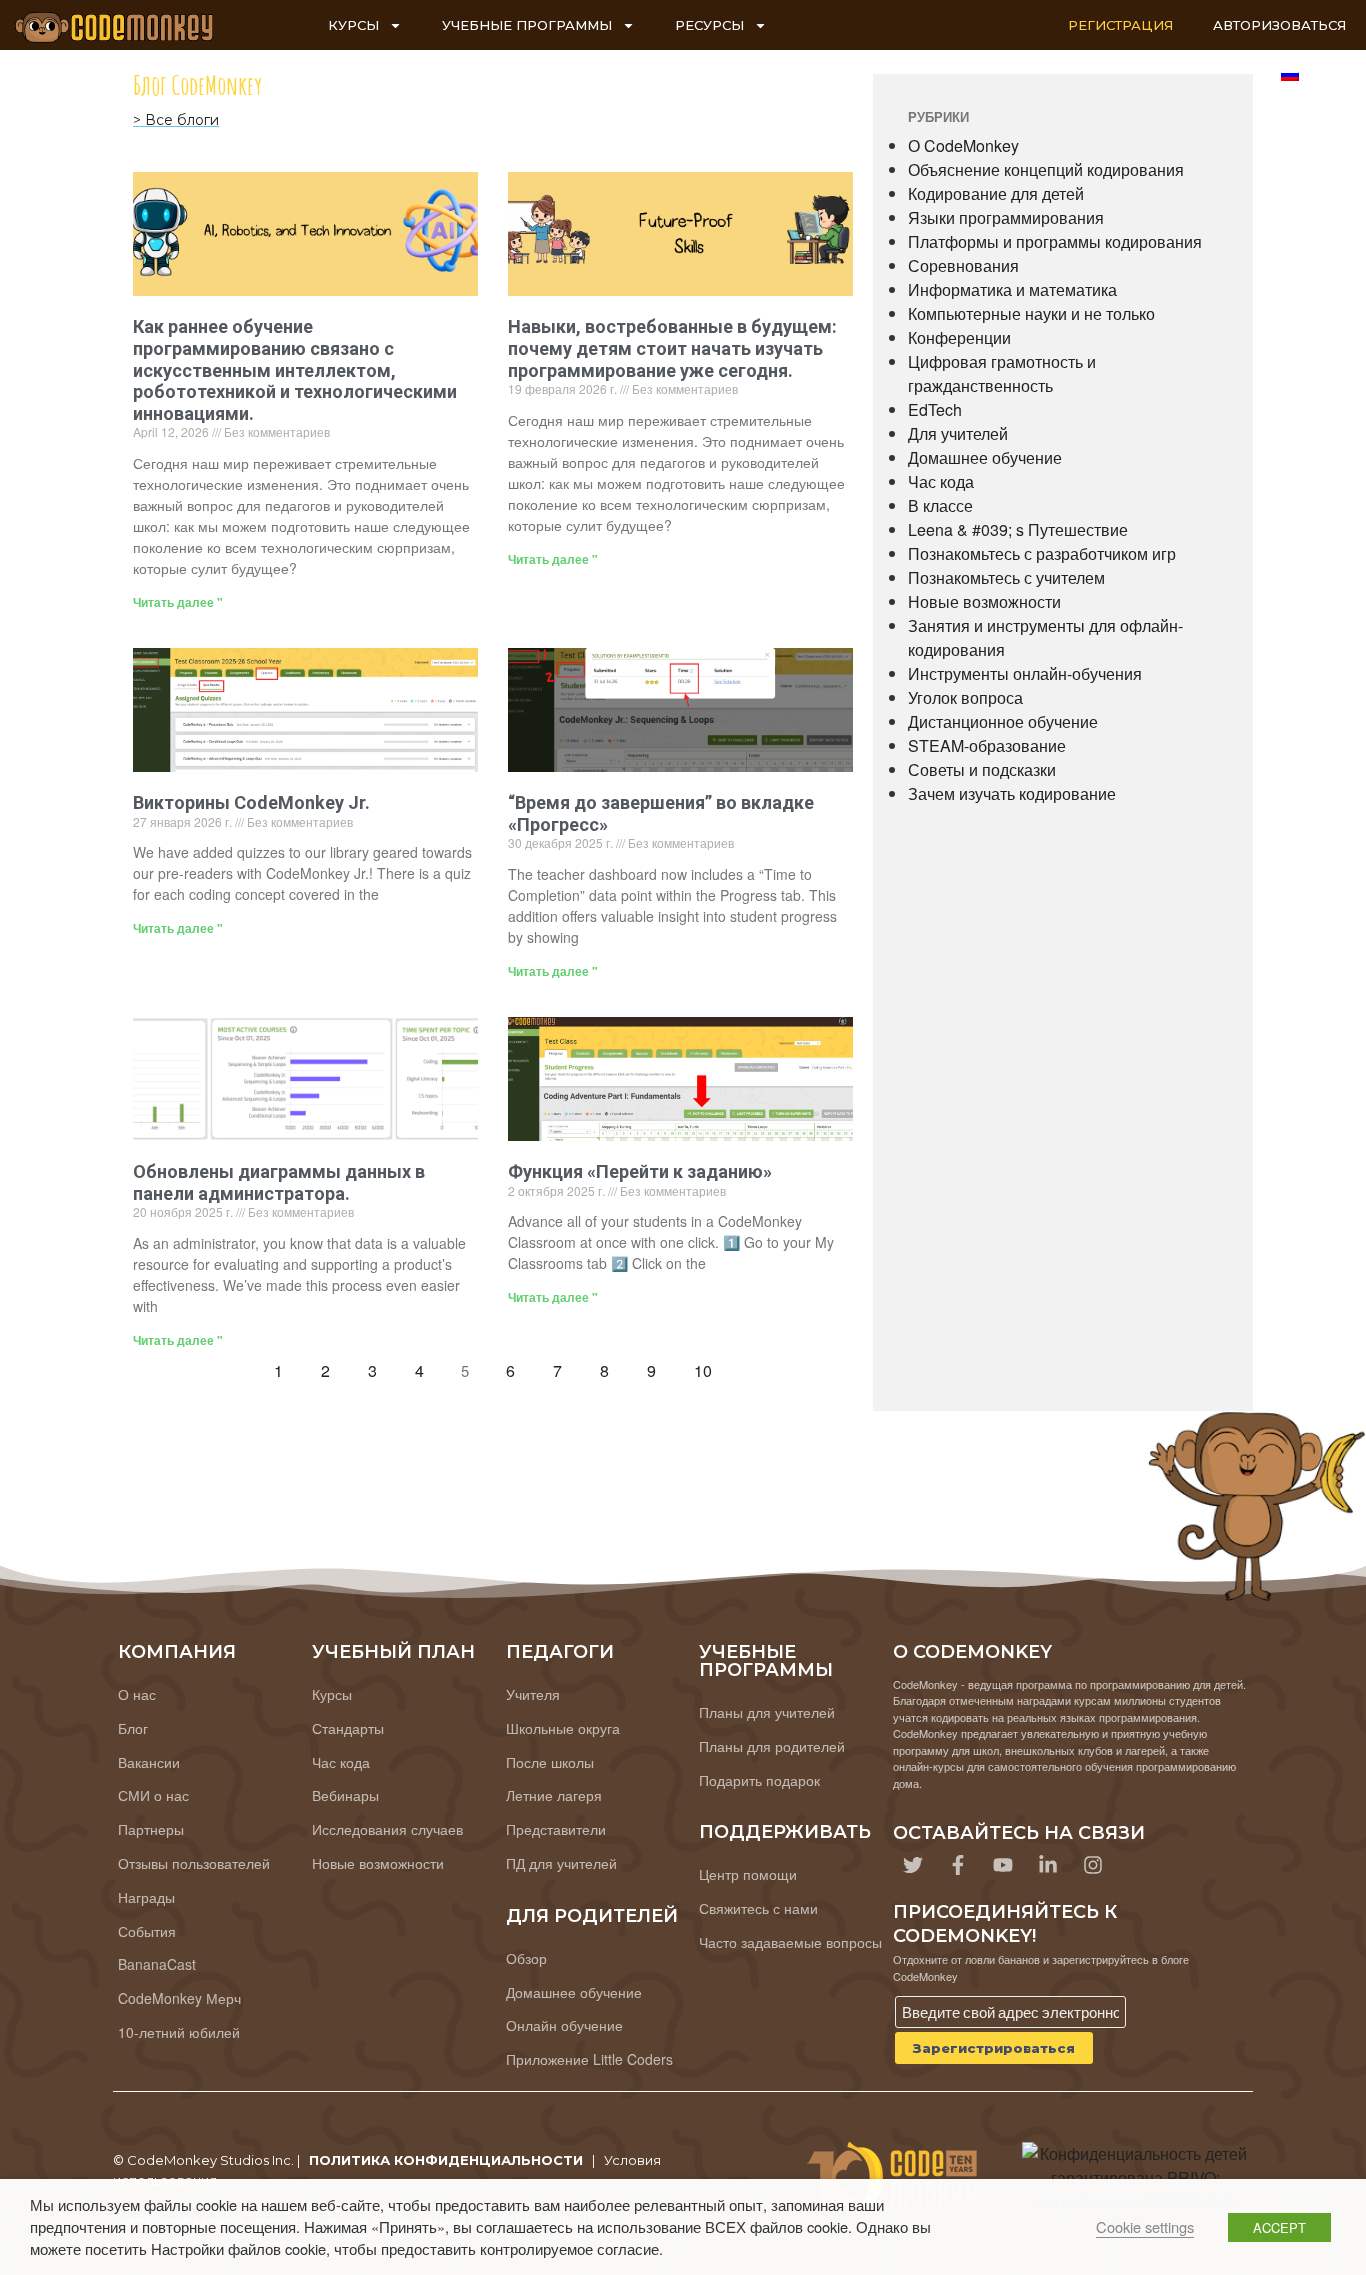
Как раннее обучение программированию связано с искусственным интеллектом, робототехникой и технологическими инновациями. (295, 369)
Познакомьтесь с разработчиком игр (1042, 553)
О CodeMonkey (963, 145)
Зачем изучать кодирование (1012, 793)
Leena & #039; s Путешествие (1018, 529)
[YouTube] (1003, 1865)
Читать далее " (178, 602)
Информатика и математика (1012, 289)
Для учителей (958, 433)
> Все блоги (176, 120)
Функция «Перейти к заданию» (640, 1171)
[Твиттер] (913, 1865)
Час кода (941, 481)
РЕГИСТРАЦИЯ (1120, 25)
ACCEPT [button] (1279, 2227)
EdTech (935, 409)
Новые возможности (984, 601)
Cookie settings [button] (1145, 2226)
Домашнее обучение (985, 457)
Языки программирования (1006, 217)
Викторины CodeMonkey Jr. (251, 802)
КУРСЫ (353, 25)
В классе (940, 505)
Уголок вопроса (965, 697)
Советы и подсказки (982, 769)
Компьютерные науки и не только (1031, 313)
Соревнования (963, 265)
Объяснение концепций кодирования (1046, 169)
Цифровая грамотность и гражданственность (1002, 373)
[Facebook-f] (958, 1865)
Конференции (959, 337)
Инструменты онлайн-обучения (1025, 673)
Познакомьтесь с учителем (1006, 577)
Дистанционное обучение (1003, 721)
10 (708, 1366)
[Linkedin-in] (1048, 1865)
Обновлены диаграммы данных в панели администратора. (279, 1182)
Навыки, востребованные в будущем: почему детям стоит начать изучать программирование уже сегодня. (672, 348)
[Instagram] (1093, 1865)
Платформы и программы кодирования (1055, 241)
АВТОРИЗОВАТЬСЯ (1279, 25)
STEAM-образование (987, 745)
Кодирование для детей (996, 193)
